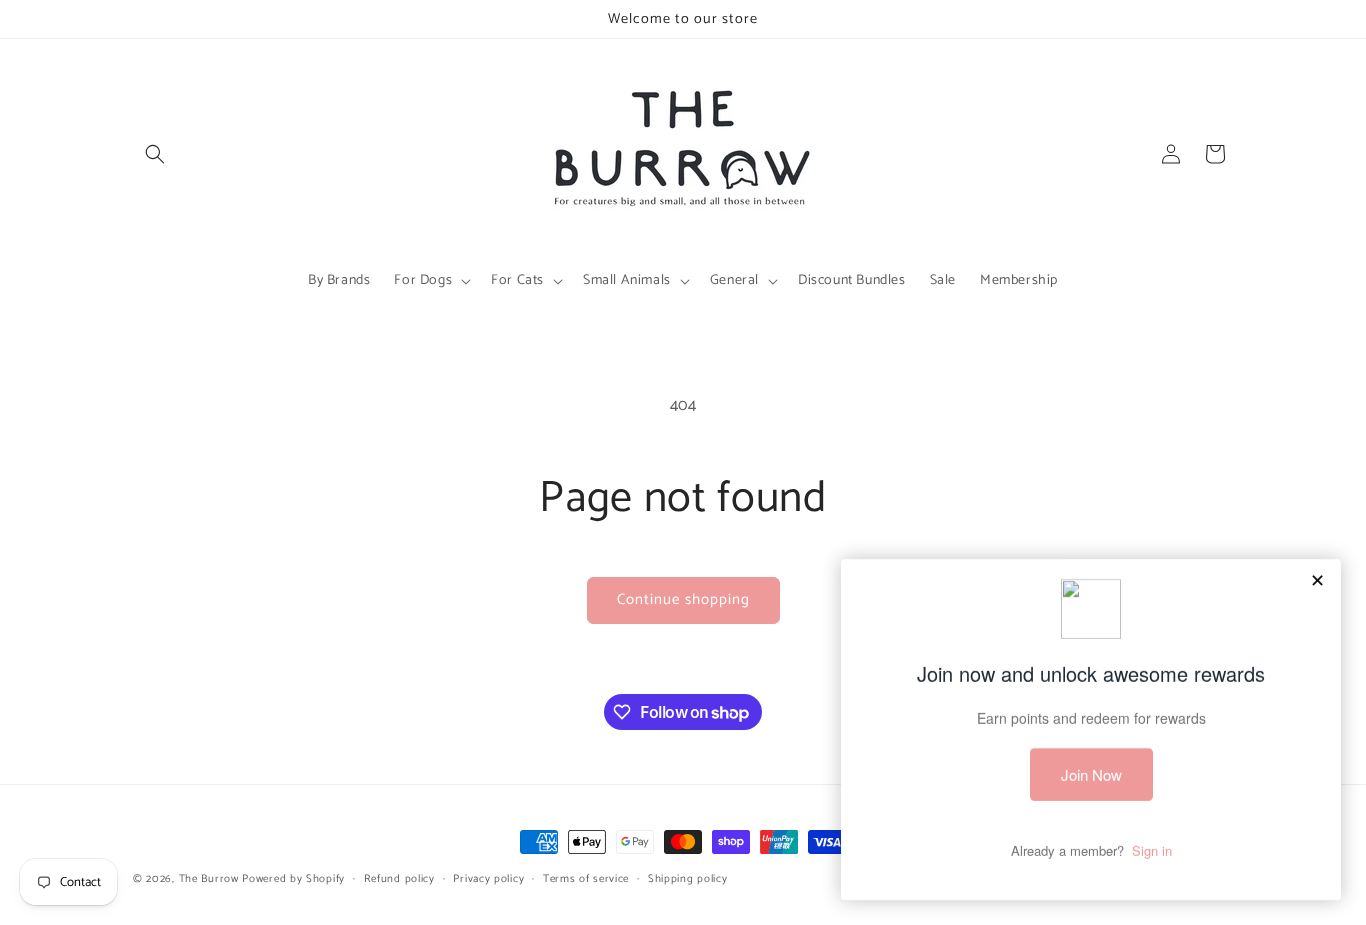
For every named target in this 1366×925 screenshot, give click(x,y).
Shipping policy (688, 879)
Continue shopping (683, 599)
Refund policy (399, 879)
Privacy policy (488, 879)
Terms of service (586, 879)
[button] (155, 154)
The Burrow (209, 879)
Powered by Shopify (293, 879)
